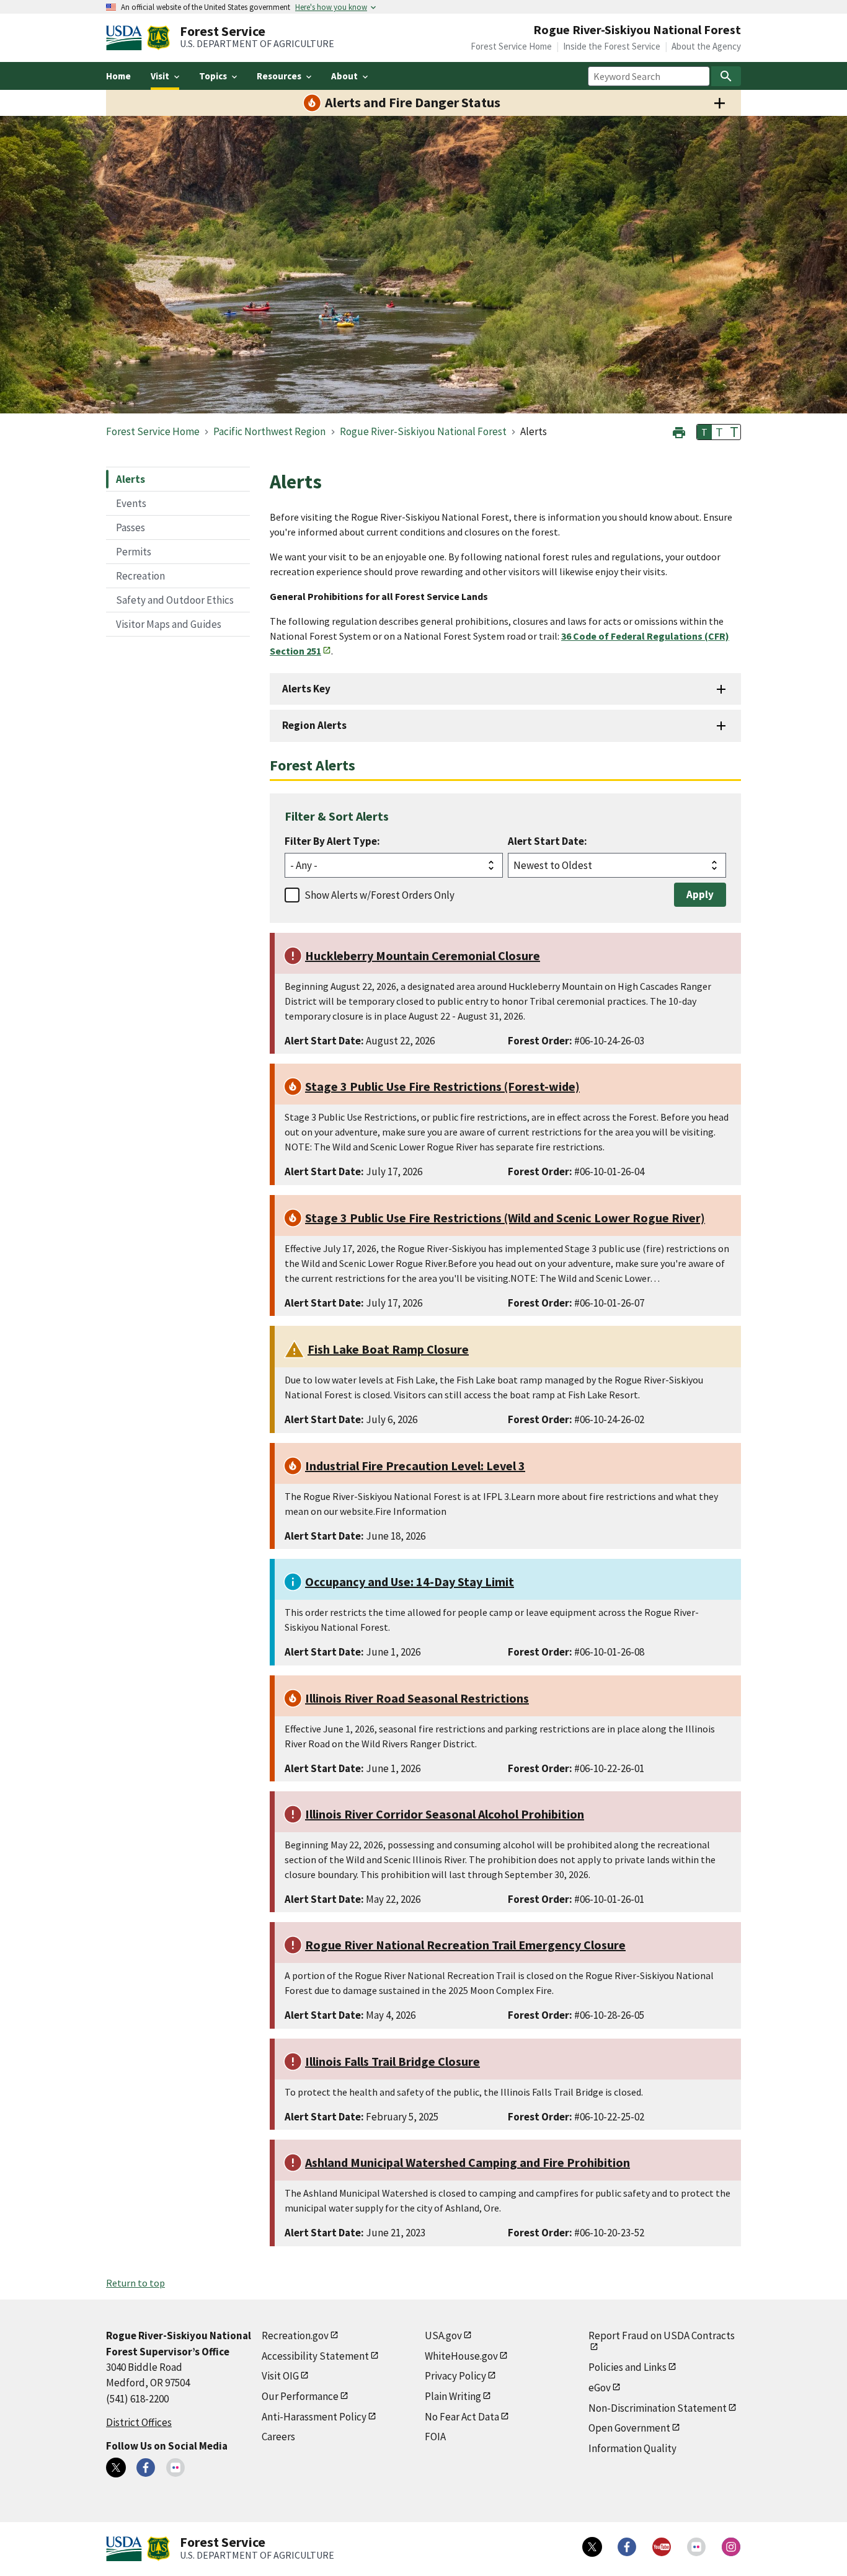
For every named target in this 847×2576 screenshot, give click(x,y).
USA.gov (443, 2336)
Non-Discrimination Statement (658, 2408)
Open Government (629, 2428)
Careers (278, 2437)
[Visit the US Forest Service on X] (592, 2547)
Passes (131, 527)
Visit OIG (280, 2376)
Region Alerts (314, 725)
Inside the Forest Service (612, 46)
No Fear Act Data (462, 2417)
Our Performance (300, 2396)
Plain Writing (453, 2396)
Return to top (135, 2283)
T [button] (704, 432)
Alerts (131, 479)
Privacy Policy (455, 2376)
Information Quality (632, 2448)
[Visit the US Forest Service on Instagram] (731, 2547)
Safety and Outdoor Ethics (175, 600)
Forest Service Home (511, 46)
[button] (679, 431)
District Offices (139, 2422)
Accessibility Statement (315, 2356)
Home (118, 76)
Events (131, 503)
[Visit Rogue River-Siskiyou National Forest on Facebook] (146, 2468)
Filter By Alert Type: (332, 841)
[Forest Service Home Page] (158, 38)
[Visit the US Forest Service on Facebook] (627, 2547)
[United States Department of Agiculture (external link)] (126, 38)
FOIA (435, 2437)
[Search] (726, 76)
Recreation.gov (295, 2336)
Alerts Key (306, 689)
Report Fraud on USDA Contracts (662, 2336)
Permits (134, 552)
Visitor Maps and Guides (169, 624)
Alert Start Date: (548, 841)
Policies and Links (627, 2367)
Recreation (140, 576)
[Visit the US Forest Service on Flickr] (696, 2547)
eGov (600, 2388)
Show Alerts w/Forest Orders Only (379, 895)
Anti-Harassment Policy (314, 2417)
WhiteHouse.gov (461, 2356)
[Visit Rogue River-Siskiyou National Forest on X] (116, 2468)
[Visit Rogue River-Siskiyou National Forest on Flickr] (175, 2468)
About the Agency (706, 46)
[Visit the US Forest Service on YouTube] (662, 2547)
